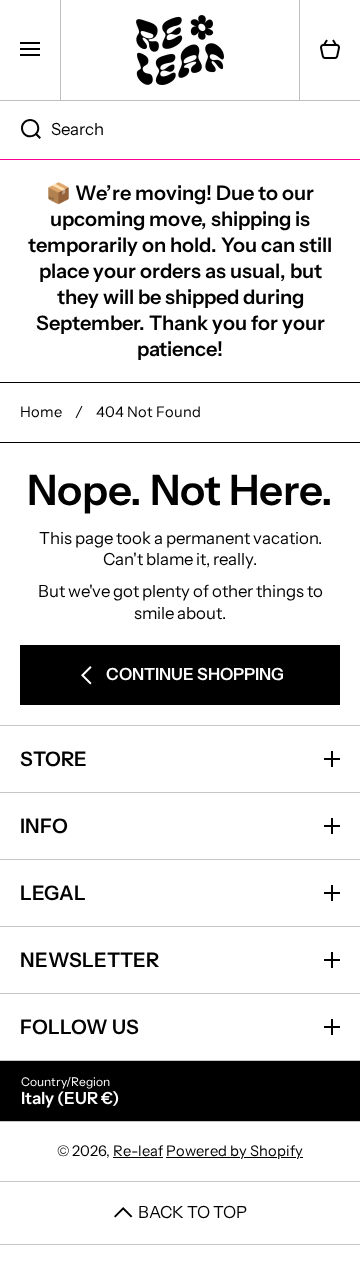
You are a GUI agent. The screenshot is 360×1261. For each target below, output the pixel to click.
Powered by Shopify (234, 1151)
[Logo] (180, 50)
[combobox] (180, 130)
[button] (330, 50)
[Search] (20, 130)
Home (41, 412)
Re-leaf (138, 1151)
